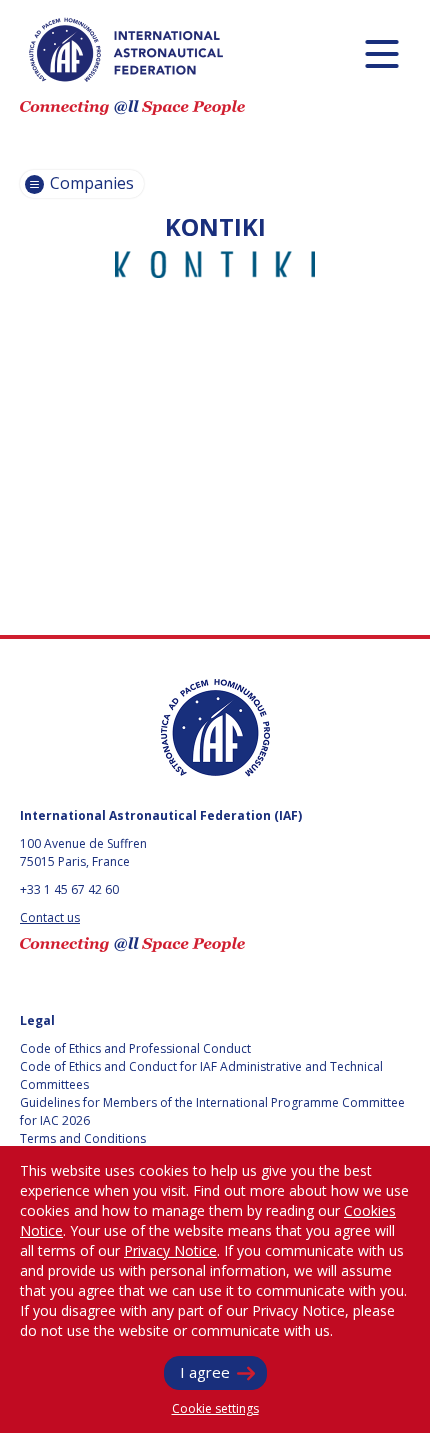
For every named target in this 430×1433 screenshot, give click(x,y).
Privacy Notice (170, 1250)
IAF (126, 50)
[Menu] (381, 53)
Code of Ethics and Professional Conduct (135, 1048)
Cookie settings (215, 1408)
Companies (90, 183)
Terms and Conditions (83, 1138)
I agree (205, 1372)
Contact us (50, 917)
